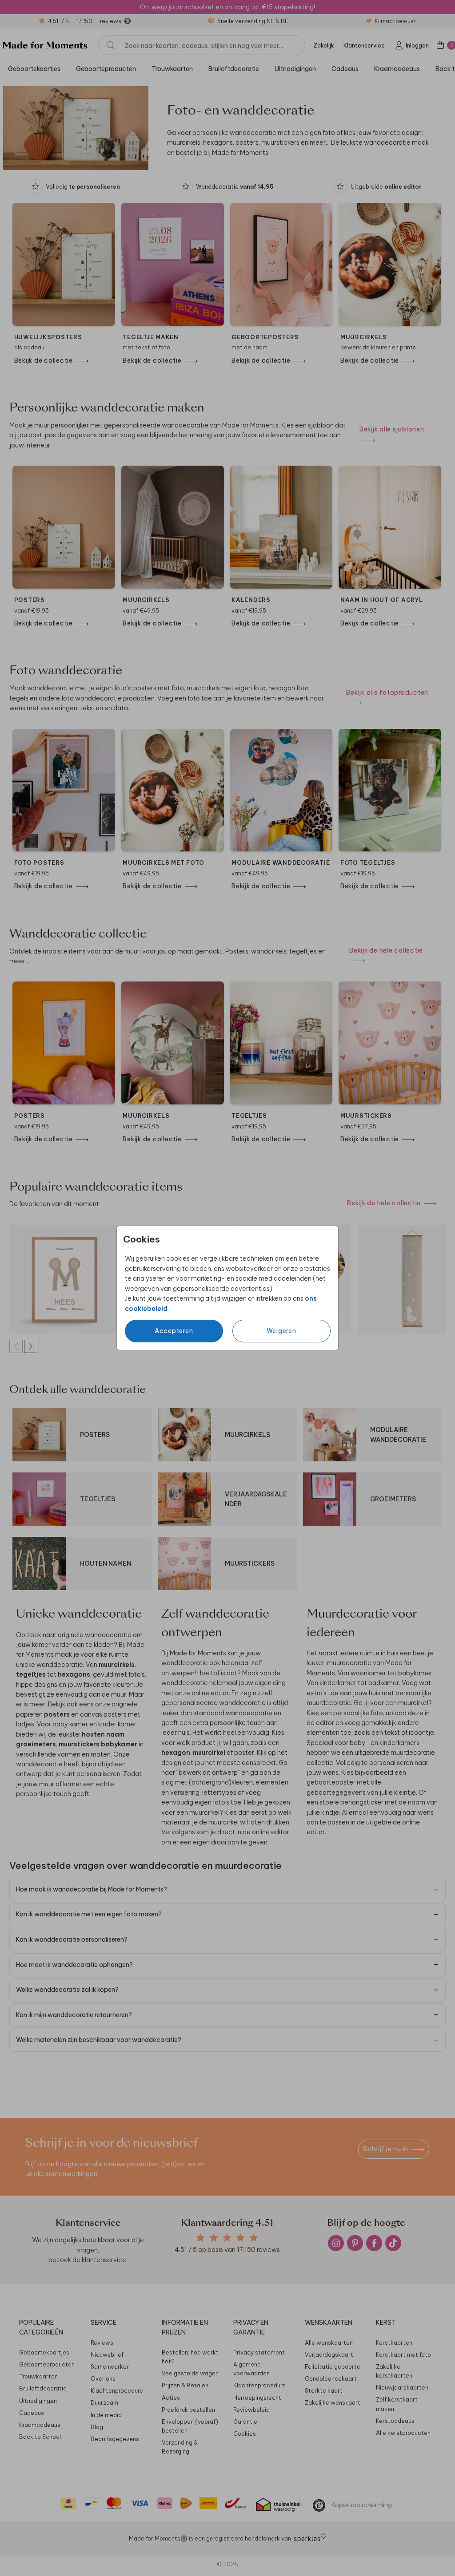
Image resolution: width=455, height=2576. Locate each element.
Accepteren (174, 1331)
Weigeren (281, 1331)
